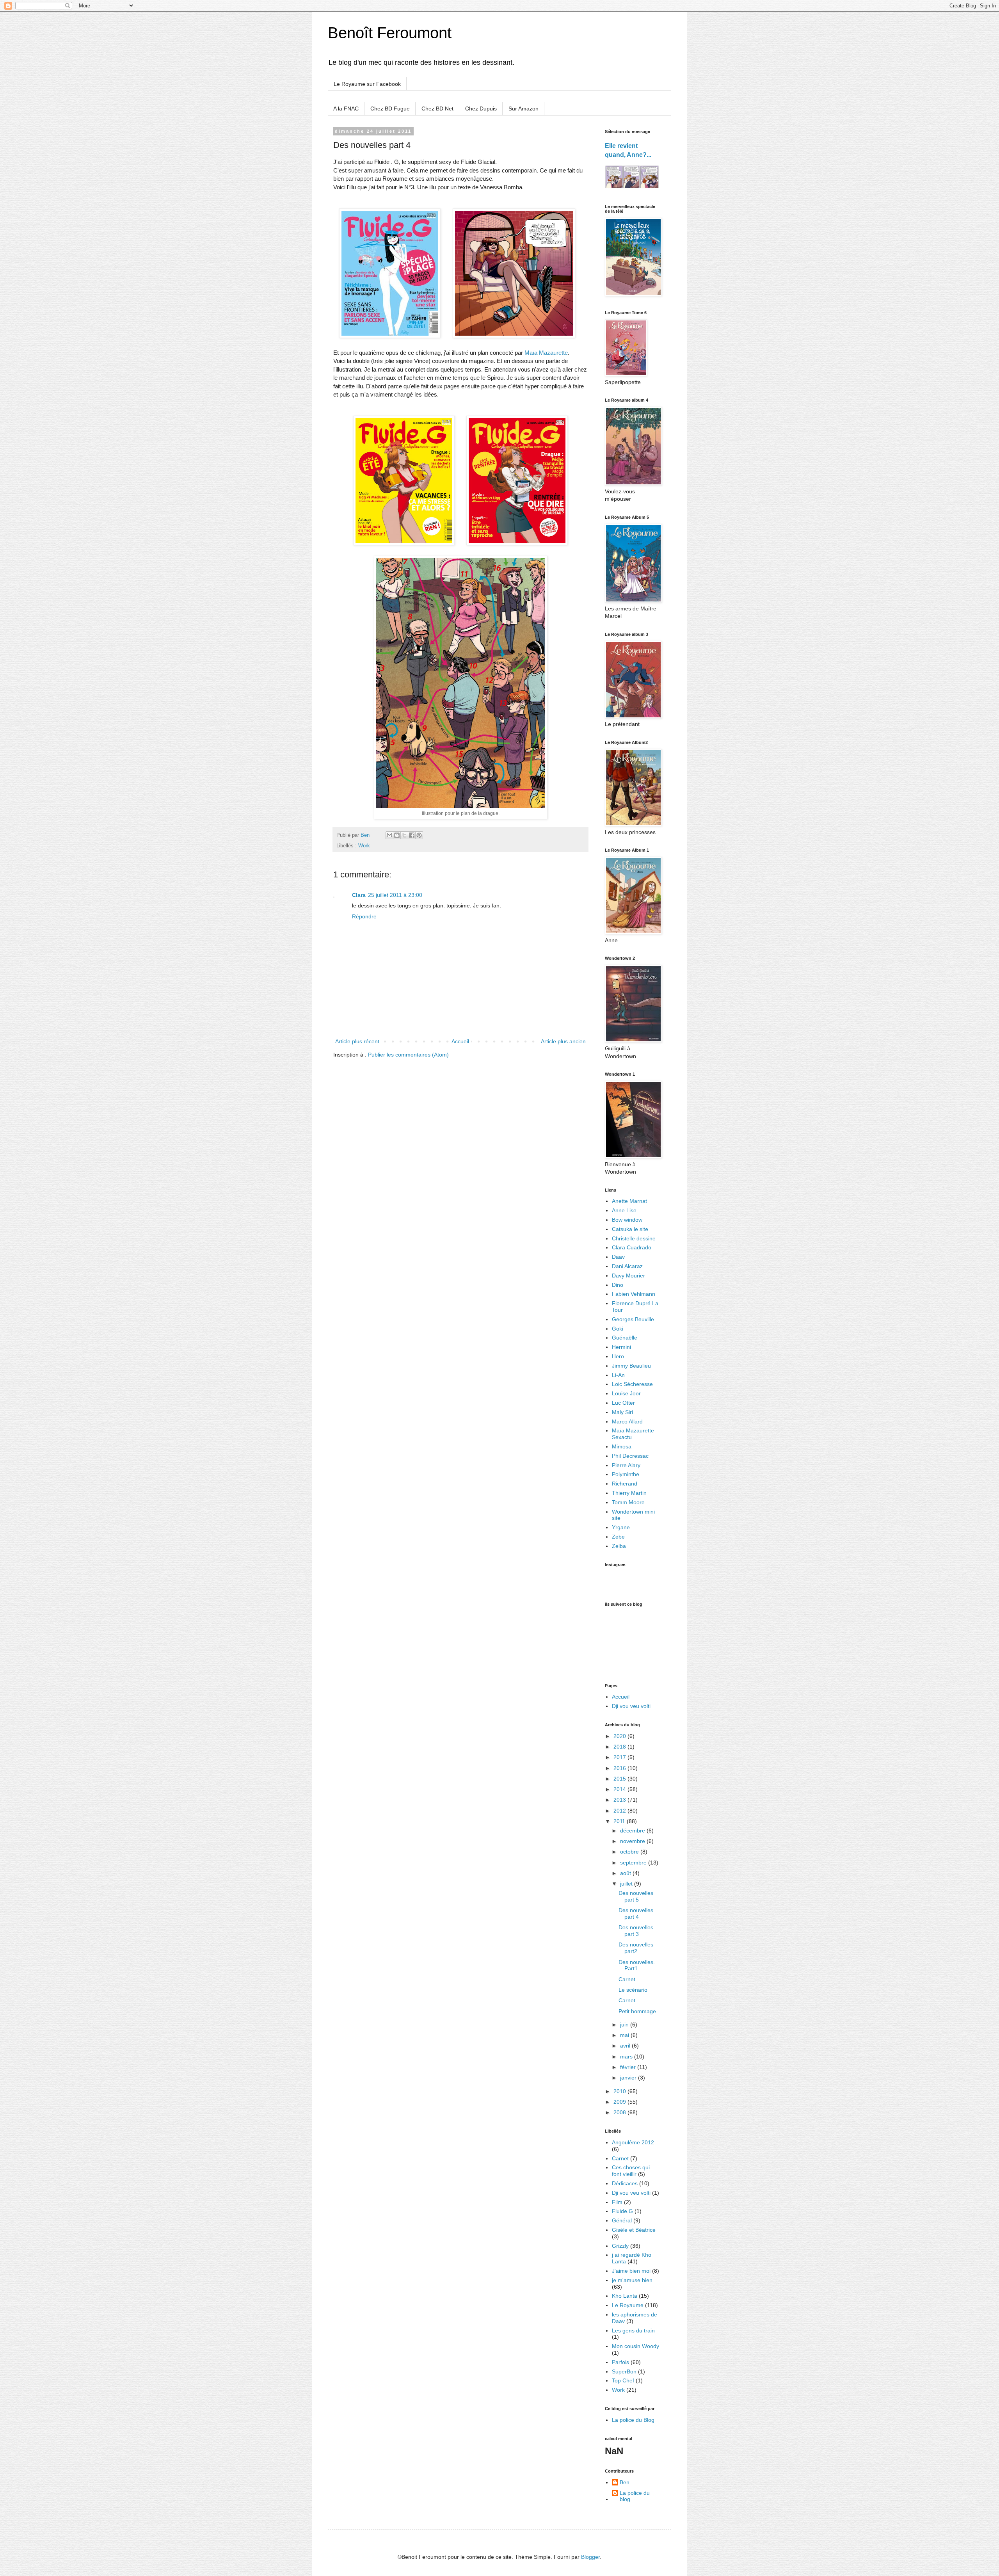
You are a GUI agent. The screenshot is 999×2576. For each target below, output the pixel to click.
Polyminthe (626, 1474)
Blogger (590, 2557)
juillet (627, 1884)
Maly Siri (622, 1412)
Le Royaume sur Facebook (367, 84)
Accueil (460, 1041)
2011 (620, 1821)
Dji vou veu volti (631, 1706)
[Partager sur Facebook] (412, 835)
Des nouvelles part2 (636, 1948)
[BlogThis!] (397, 835)
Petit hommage (637, 2011)
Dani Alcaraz (627, 1266)
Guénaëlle (625, 1338)
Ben (625, 2482)
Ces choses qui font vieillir (631, 2171)
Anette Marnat (629, 1201)
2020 (620, 1736)
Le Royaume (628, 2305)
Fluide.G (622, 2211)
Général (622, 2220)
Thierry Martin (629, 1493)
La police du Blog (633, 2420)
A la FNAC (346, 109)
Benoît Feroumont (390, 33)
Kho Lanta (625, 2296)
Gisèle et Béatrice (634, 2230)
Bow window (627, 1220)
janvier (629, 2078)
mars (627, 2057)
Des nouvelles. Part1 (637, 1965)
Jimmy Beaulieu (631, 1366)
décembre (633, 1831)
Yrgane (621, 1527)
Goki (618, 1329)
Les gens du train (633, 2330)
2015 (620, 1779)
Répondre (364, 916)
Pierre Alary (626, 1465)
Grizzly (620, 2246)
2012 (620, 1811)
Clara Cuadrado (632, 1247)
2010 (620, 2091)
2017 (620, 1757)
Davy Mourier (628, 1276)
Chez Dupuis (481, 109)
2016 (620, 1768)
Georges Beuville (633, 1319)
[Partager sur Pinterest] (419, 835)
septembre (634, 1863)
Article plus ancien (563, 1041)
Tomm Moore (628, 1502)
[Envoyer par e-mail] (389, 835)
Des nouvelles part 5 (636, 1896)
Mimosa (622, 1446)
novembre (633, 1841)
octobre (630, 1852)
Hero (618, 1356)
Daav (618, 1257)
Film (617, 2202)
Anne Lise (624, 1210)
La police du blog (635, 2496)
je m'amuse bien (632, 2280)
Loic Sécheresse (632, 1384)
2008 (620, 2112)
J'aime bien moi (631, 2271)
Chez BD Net (437, 109)
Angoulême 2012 (633, 2142)
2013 (620, 1800)
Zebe (618, 1537)
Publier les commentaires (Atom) (408, 1055)
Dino (618, 1285)
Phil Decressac (630, 1456)
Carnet (627, 1979)
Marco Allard (627, 1421)
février (629, 2067)
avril (626, 2046)
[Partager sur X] (404, 835)
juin (625, 2025)
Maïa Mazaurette (546, 353)
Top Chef (623, 2380)
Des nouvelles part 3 (636, 1931)
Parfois (620, 2362)
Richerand (625, 1484)
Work (364, 846)
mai (625, 2035)
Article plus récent (357, 1041)
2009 (620, 2102)
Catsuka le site (630, 1229)
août (626, 1873)
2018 (620, 1747)
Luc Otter (623, 1403)
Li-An (618, 1375)
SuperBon (624, 2371)
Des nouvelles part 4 (636, 1913)
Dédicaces (625, 2183)
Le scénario (633, 1990)
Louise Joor (626, 1393)
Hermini (621, 1347)
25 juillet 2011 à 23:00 (395, 895)
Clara (359, 895)
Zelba (619, 1546)
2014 (620, 1789)
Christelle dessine (634, 1238)
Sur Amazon (523, 109)
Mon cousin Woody (635, 2346)
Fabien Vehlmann (634, 1294)
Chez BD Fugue (390, 109)
